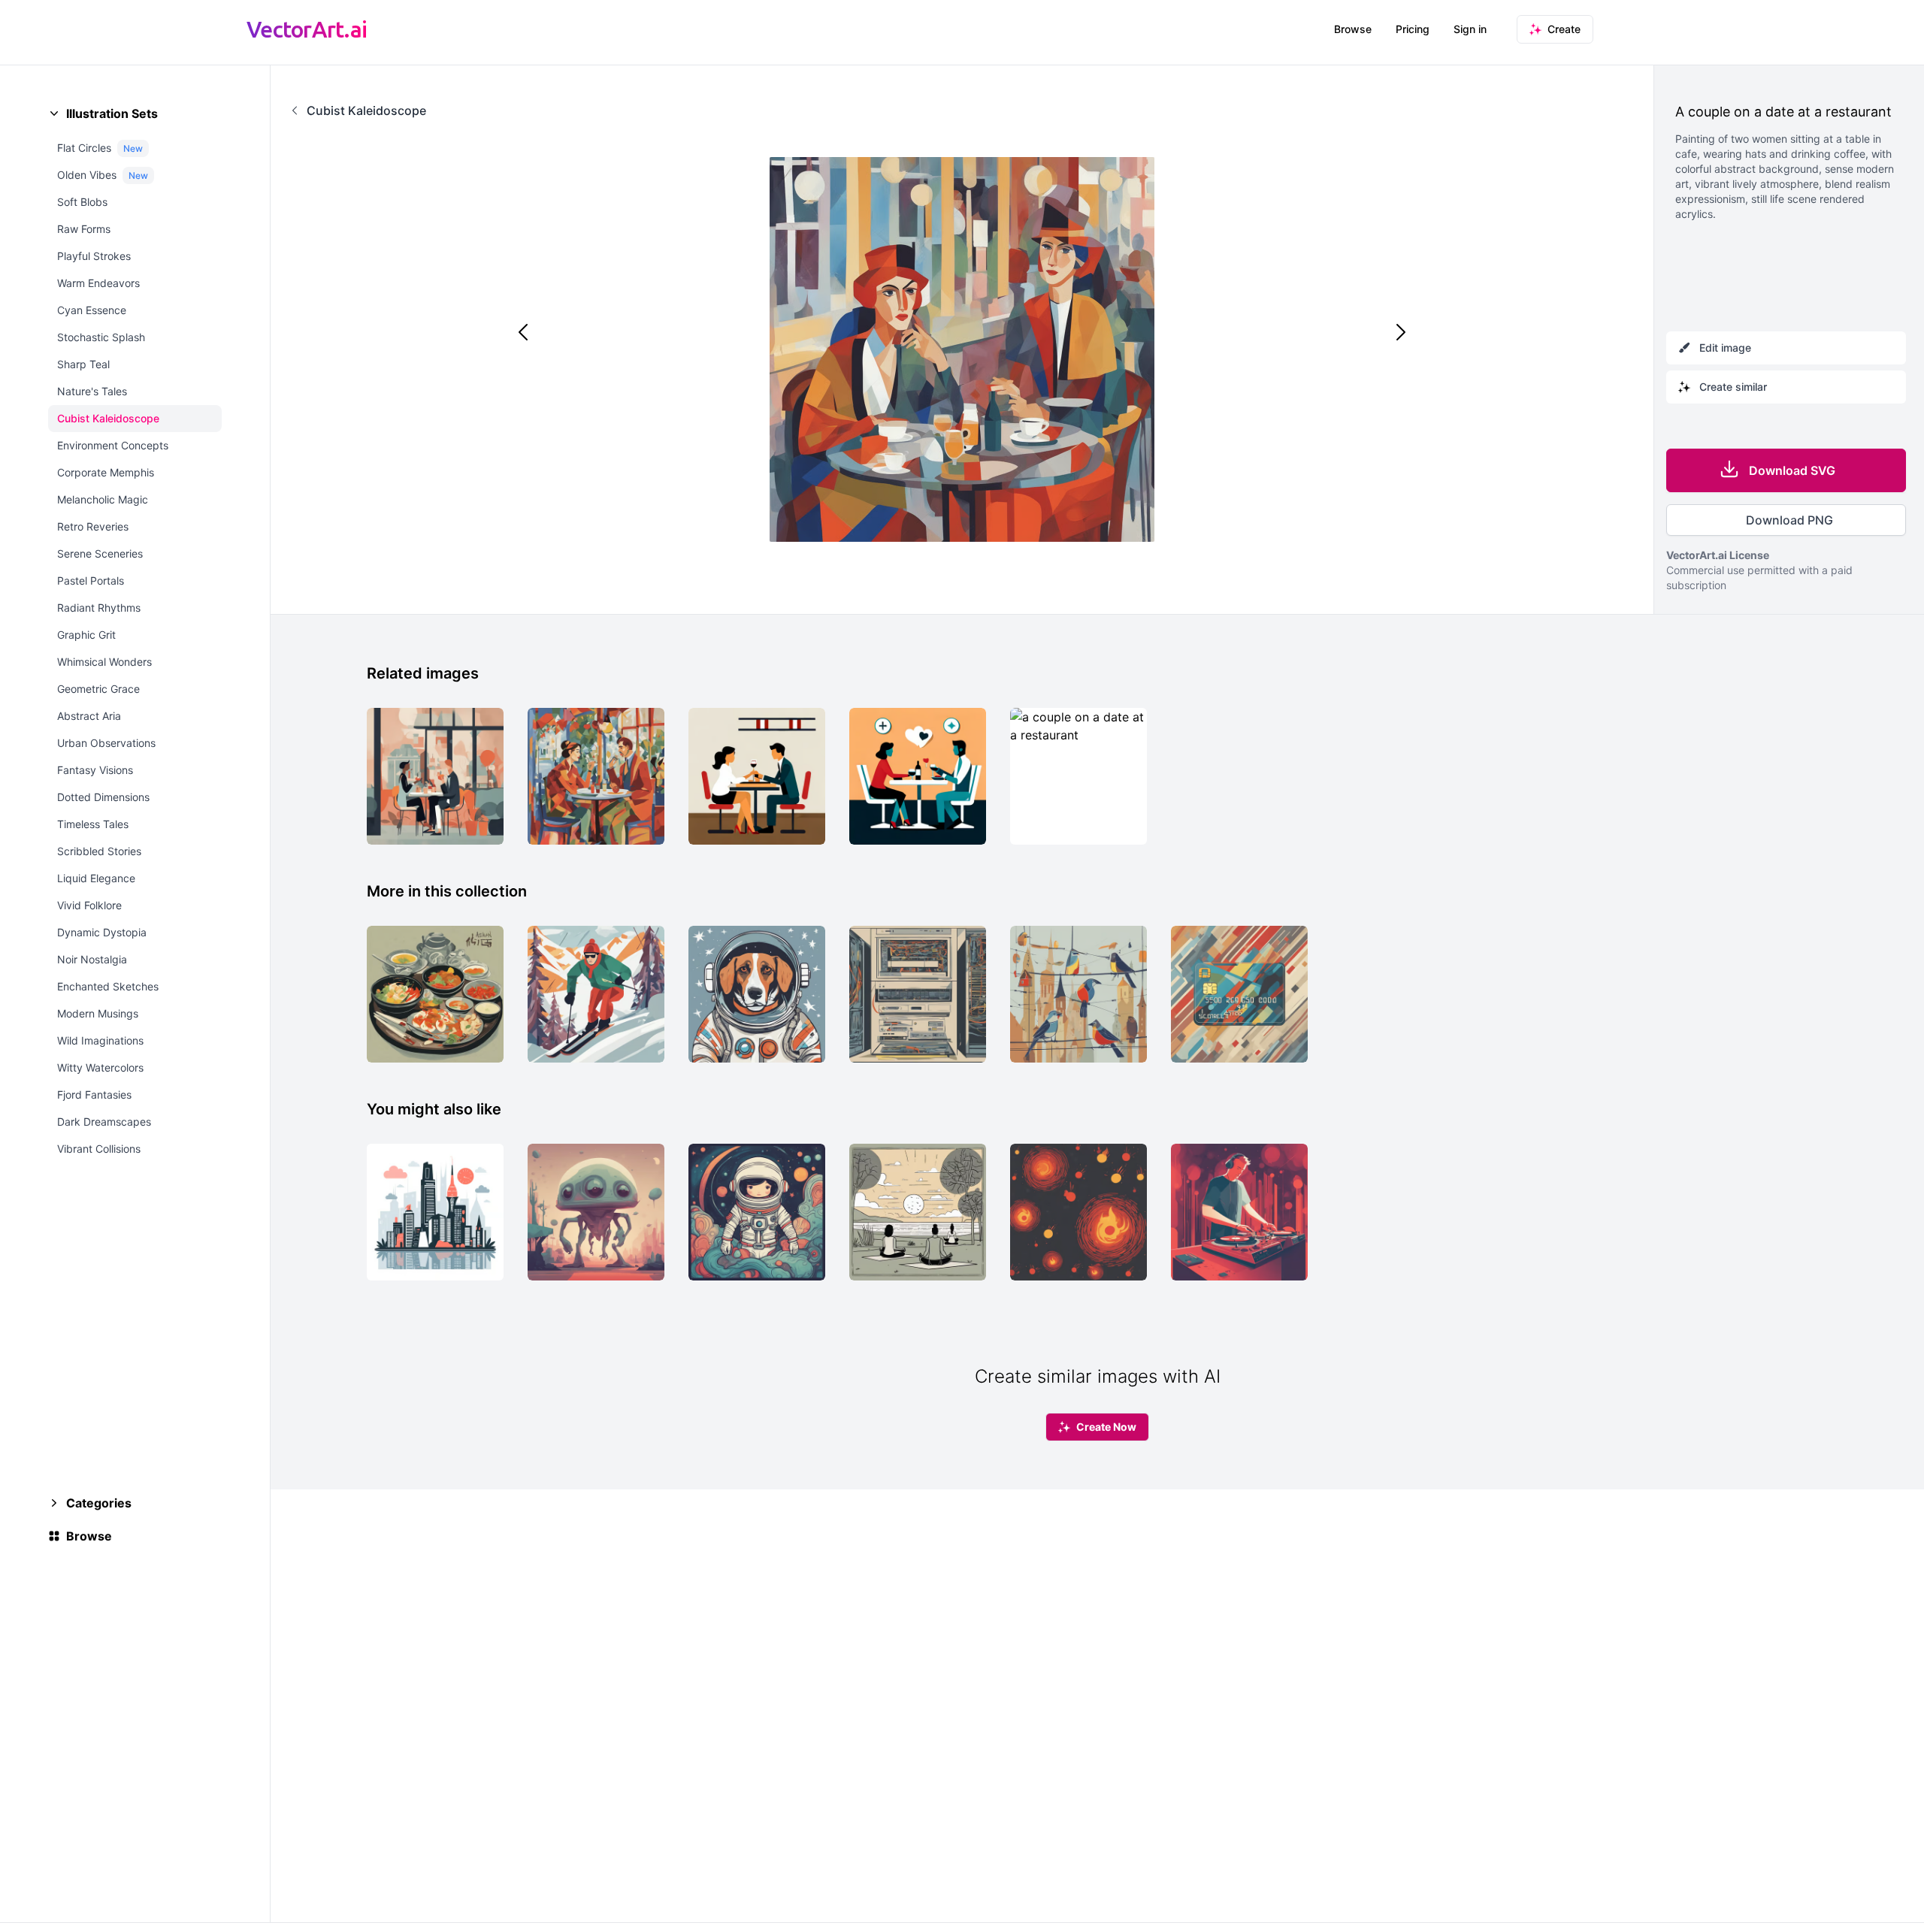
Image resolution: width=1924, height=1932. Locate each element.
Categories (99, 1503)
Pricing (1413, 29)
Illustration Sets (112, 113)
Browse (1353, 29)
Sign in (1470, 29)
